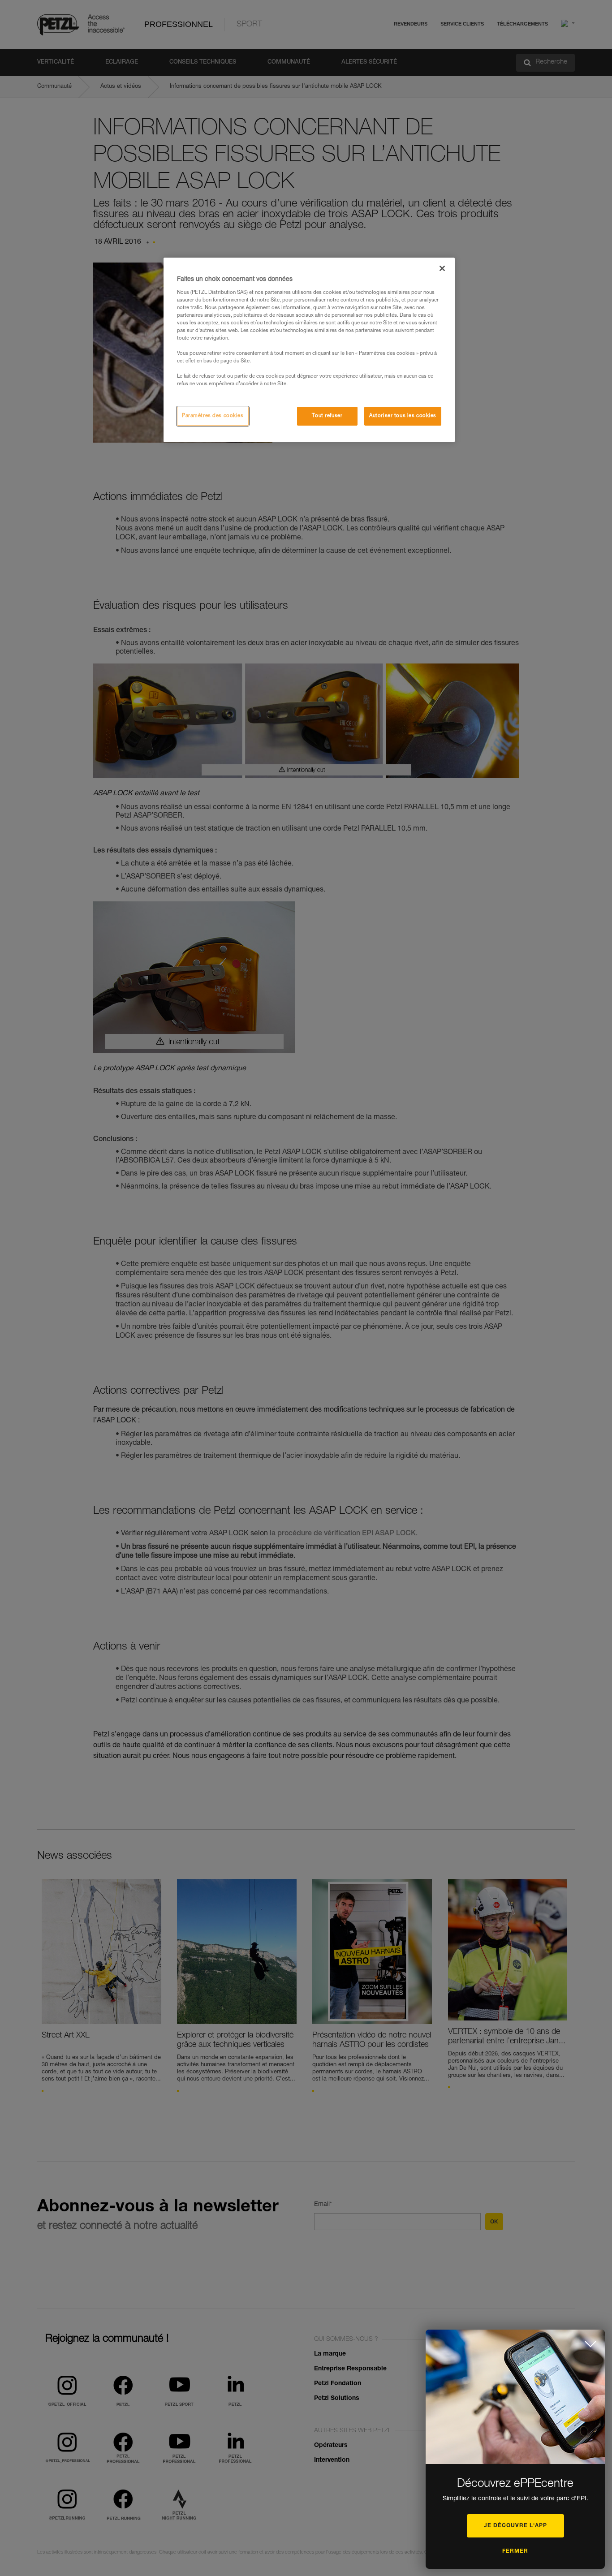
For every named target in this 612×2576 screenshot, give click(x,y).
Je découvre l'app (515, 2526)
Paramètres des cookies (213, 416)
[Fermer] (442, 268)
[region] (309, 350)
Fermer (515, 2551)
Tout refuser (327, 416)
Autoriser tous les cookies (403, 416)
